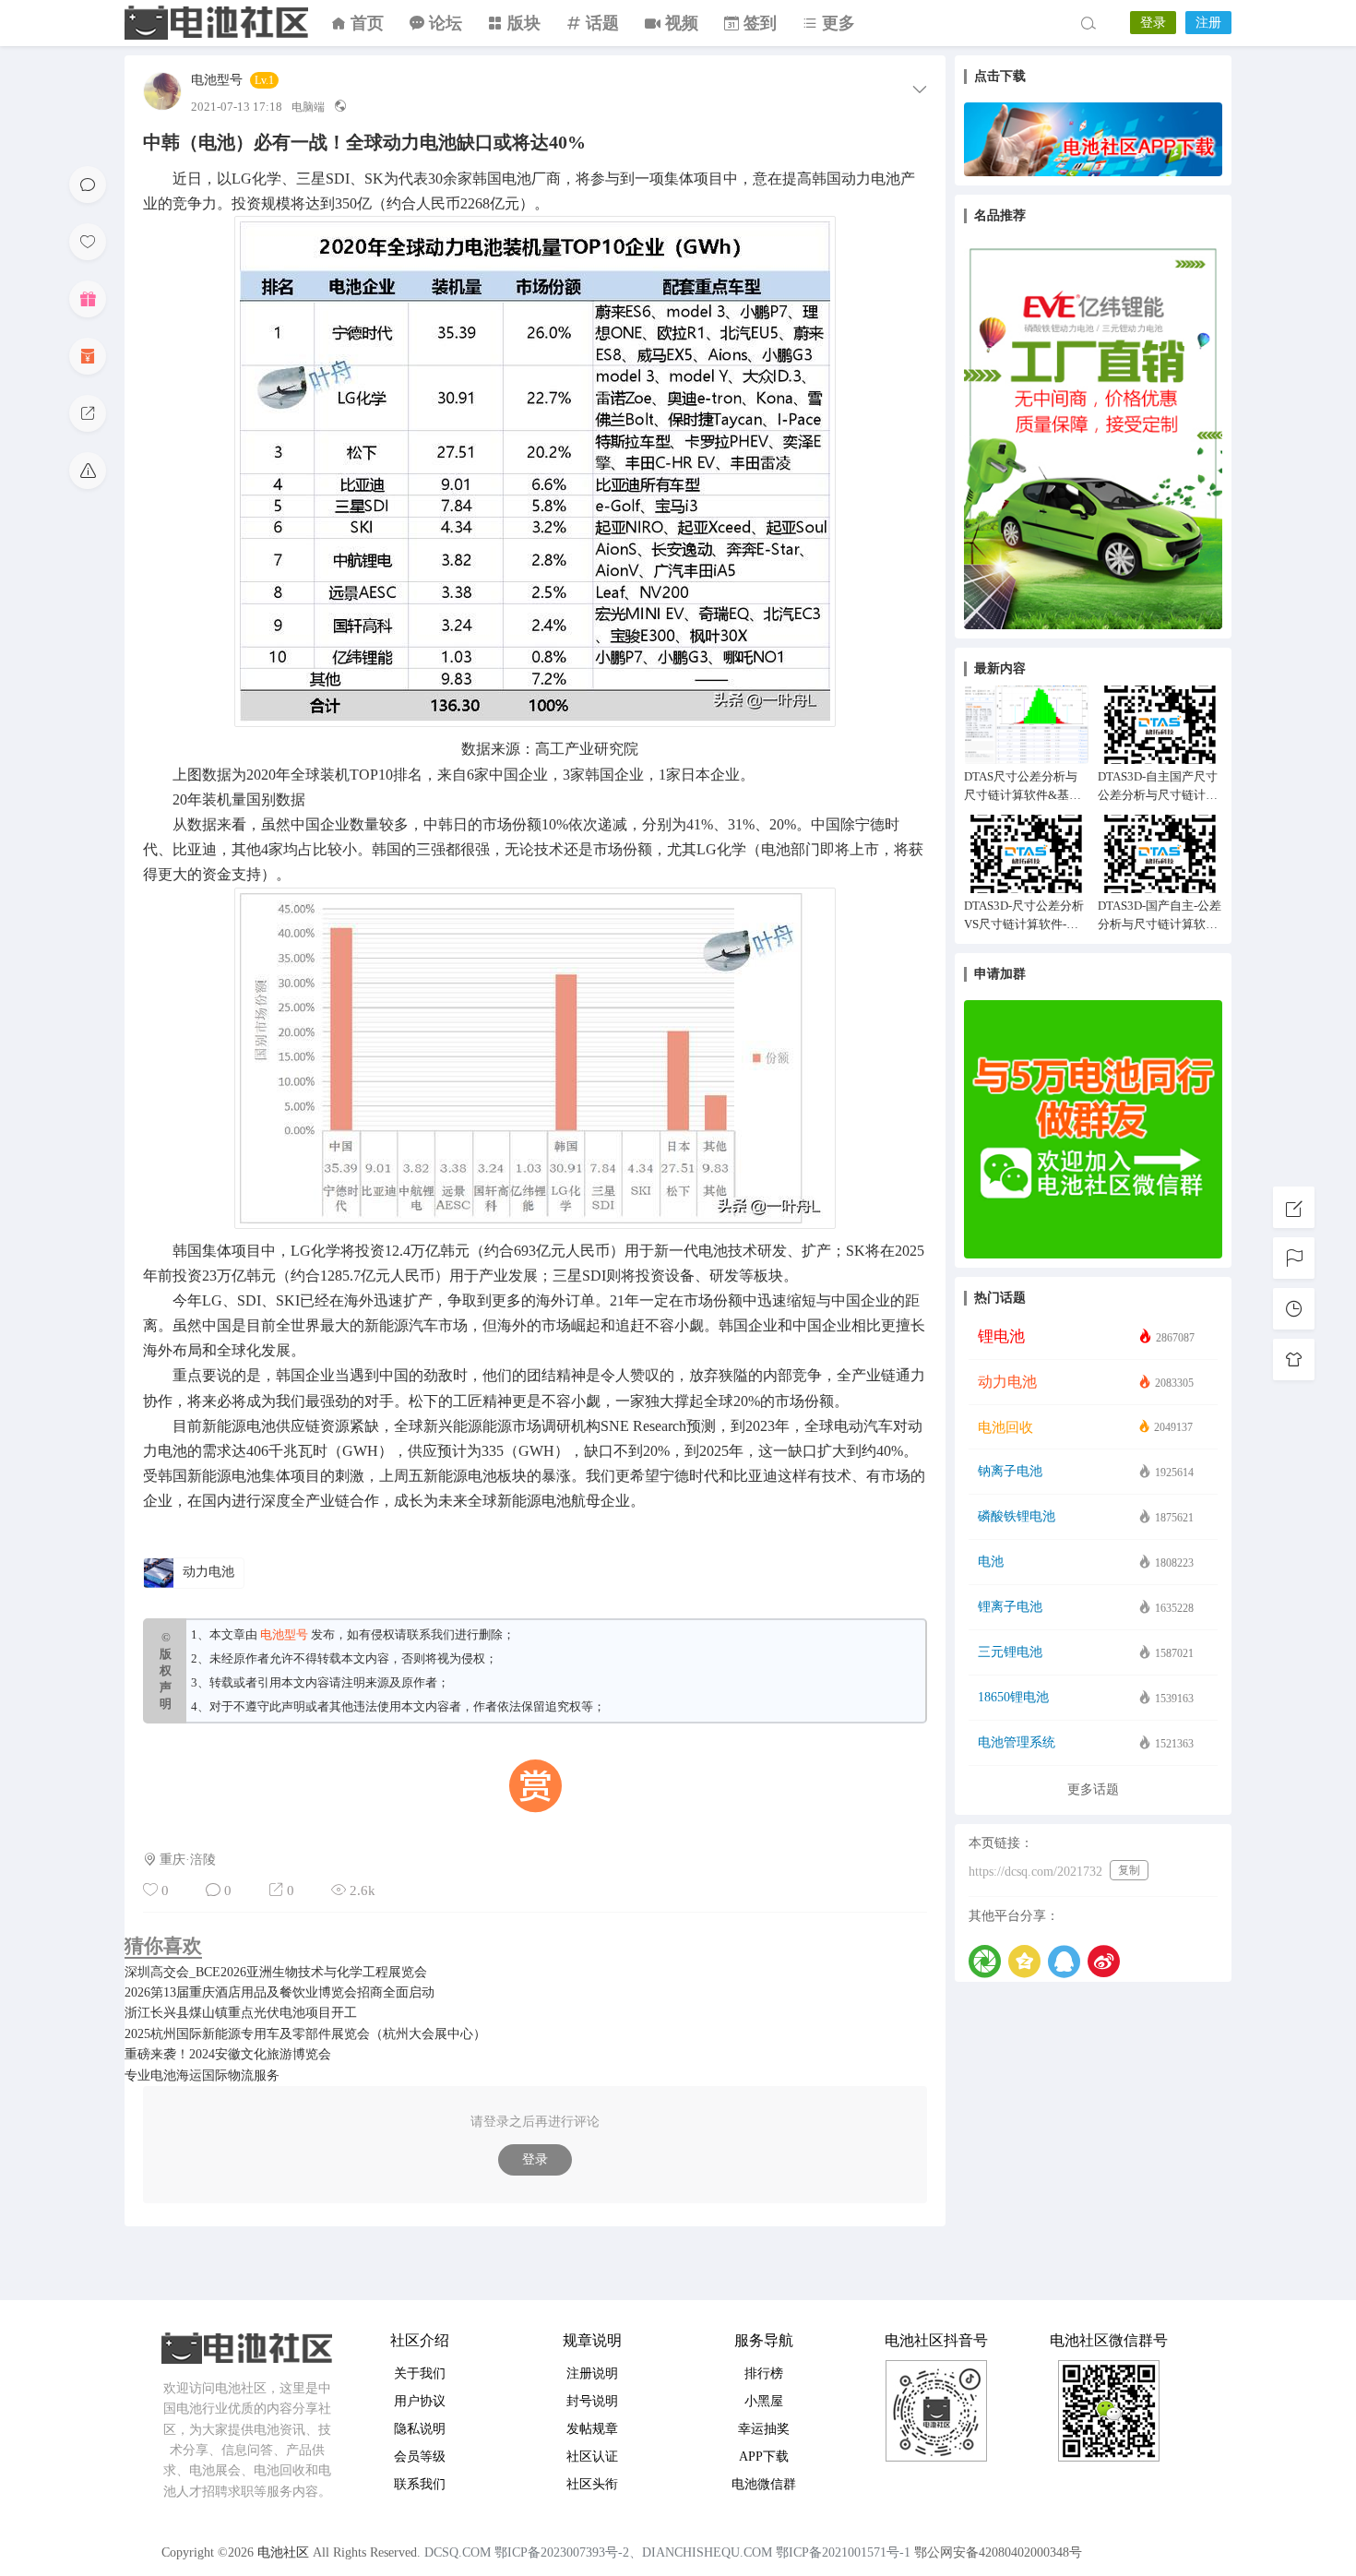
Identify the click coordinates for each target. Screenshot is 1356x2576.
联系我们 (431, 1634)
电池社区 (217, 23)
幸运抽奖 (764, 2429)
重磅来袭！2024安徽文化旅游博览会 (228, 2054)
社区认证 (592, 2457)
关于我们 (420, 2373)
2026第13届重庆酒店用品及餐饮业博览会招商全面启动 (280, 1992)
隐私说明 (420, 2429)
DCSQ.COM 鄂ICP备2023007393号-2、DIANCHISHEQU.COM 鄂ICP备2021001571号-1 (667, 2552)
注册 (1208, 23)
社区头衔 (592, 2484)
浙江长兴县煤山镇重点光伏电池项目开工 (241, 2013)
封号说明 (592, 2401)
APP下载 (764, 2457)
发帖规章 (592, 2429)
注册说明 (592, 2373)
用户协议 (420, 2401)
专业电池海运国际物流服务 (202, 2075)
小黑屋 (764, 2401)
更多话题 (1093, 1789)
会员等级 (420, 2457)
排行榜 (764, 2373)
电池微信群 (764, 2484)
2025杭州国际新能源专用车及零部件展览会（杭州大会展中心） (305, 2034)
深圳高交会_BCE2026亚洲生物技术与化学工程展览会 (276, 1972)
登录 (1153, 23)
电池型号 (217, 80)
